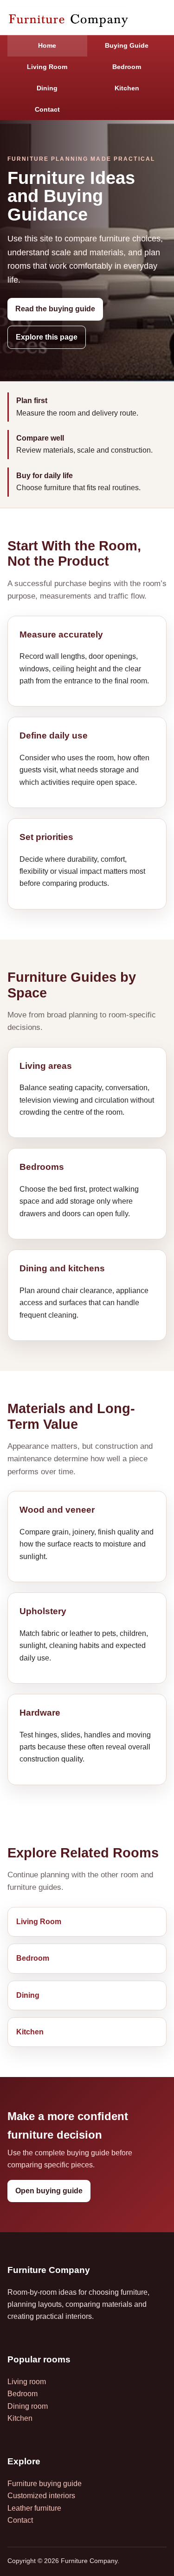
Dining (47, 88)
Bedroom (127, 67)
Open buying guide (49, 2191)
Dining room (28, 2406)
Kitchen (127, 88)
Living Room (47, 67)
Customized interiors (41, 2496)
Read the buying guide (55, 309)
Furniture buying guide (45, 2484)
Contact (47, 109)
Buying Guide (127, 45)
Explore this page (47, 337)
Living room (27, 2382)
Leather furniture (34, 2508)
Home (47, 45)
